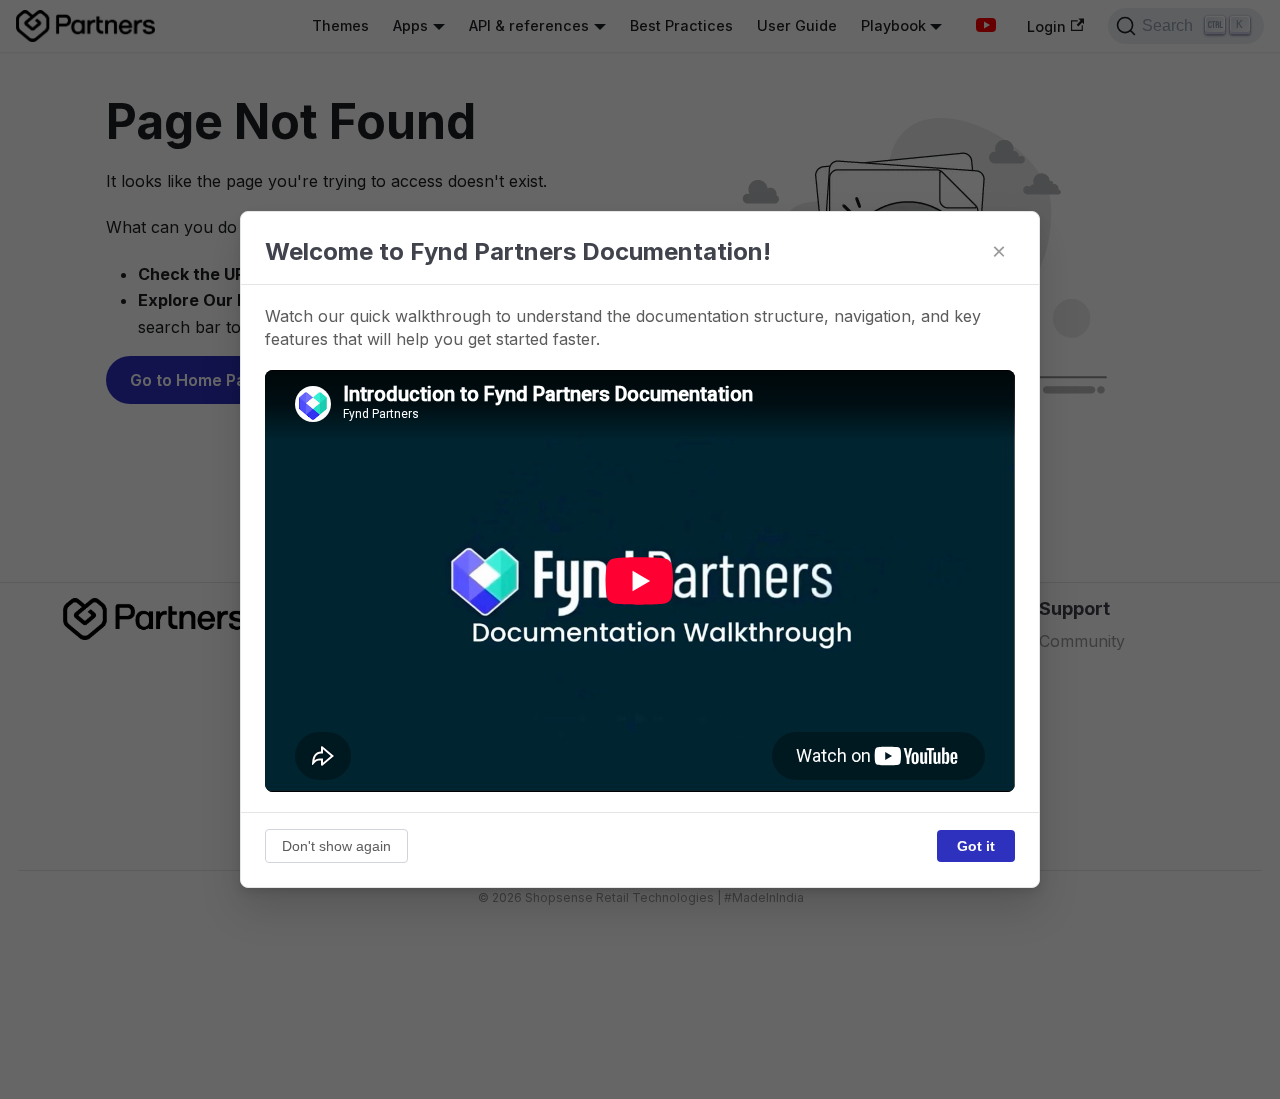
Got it (976, 846)
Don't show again (336, 846)
